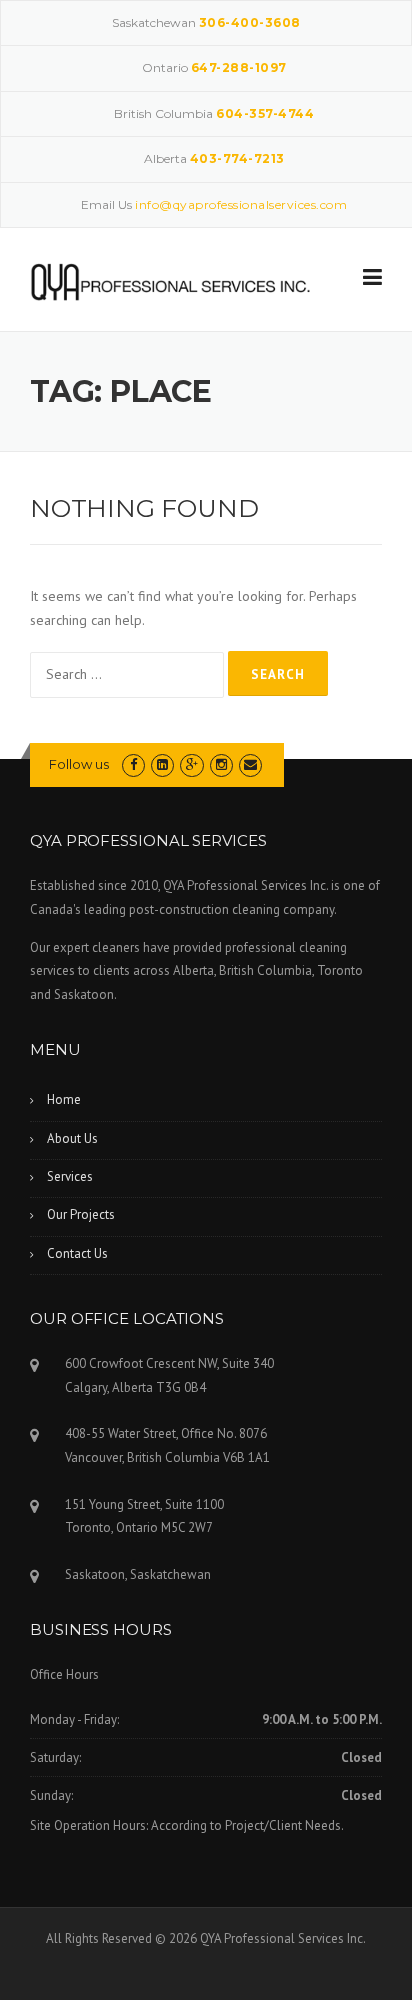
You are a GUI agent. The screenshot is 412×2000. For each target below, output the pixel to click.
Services (70, 1176)
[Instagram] (221, 764)
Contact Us (77, 1253)
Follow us (79, 764)
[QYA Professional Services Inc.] (171, 280)
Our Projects (81, 1214)
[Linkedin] (162, 764)
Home (64, 1099)
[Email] (250, 764)
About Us (72, 1138)
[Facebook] (133, 764)
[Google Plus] (191, 764)
